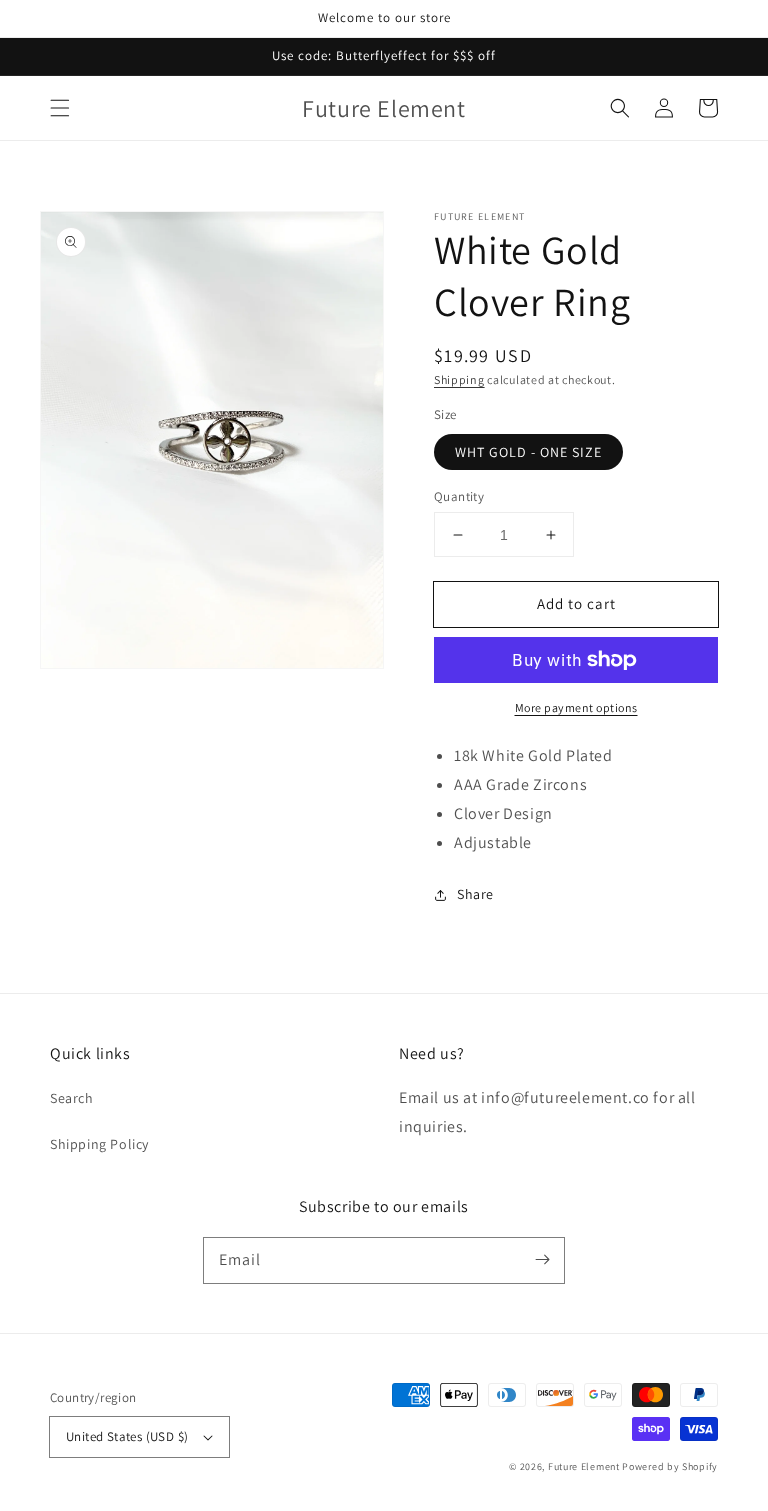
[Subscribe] (542, 1260)
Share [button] (475, 894)
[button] (60, 108)
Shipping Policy (99, 1144)
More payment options (576, 707)
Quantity (459, 496)
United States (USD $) (127, 1436)
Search (72, 1098)
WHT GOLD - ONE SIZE (528, 452)
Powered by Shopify (670, 1466)
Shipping (459, 379)
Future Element (584, 1466)
